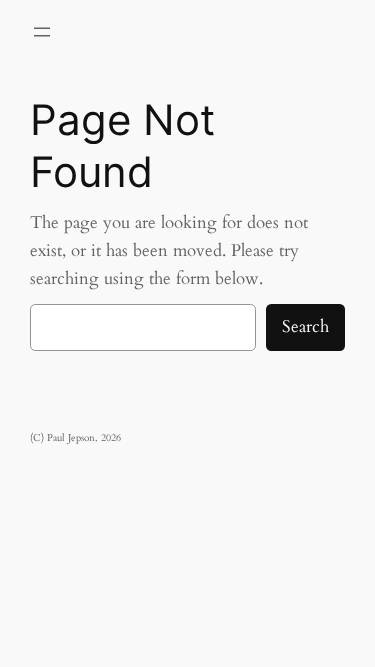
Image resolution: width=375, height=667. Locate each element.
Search (305, 326)
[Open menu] (42, 32)
